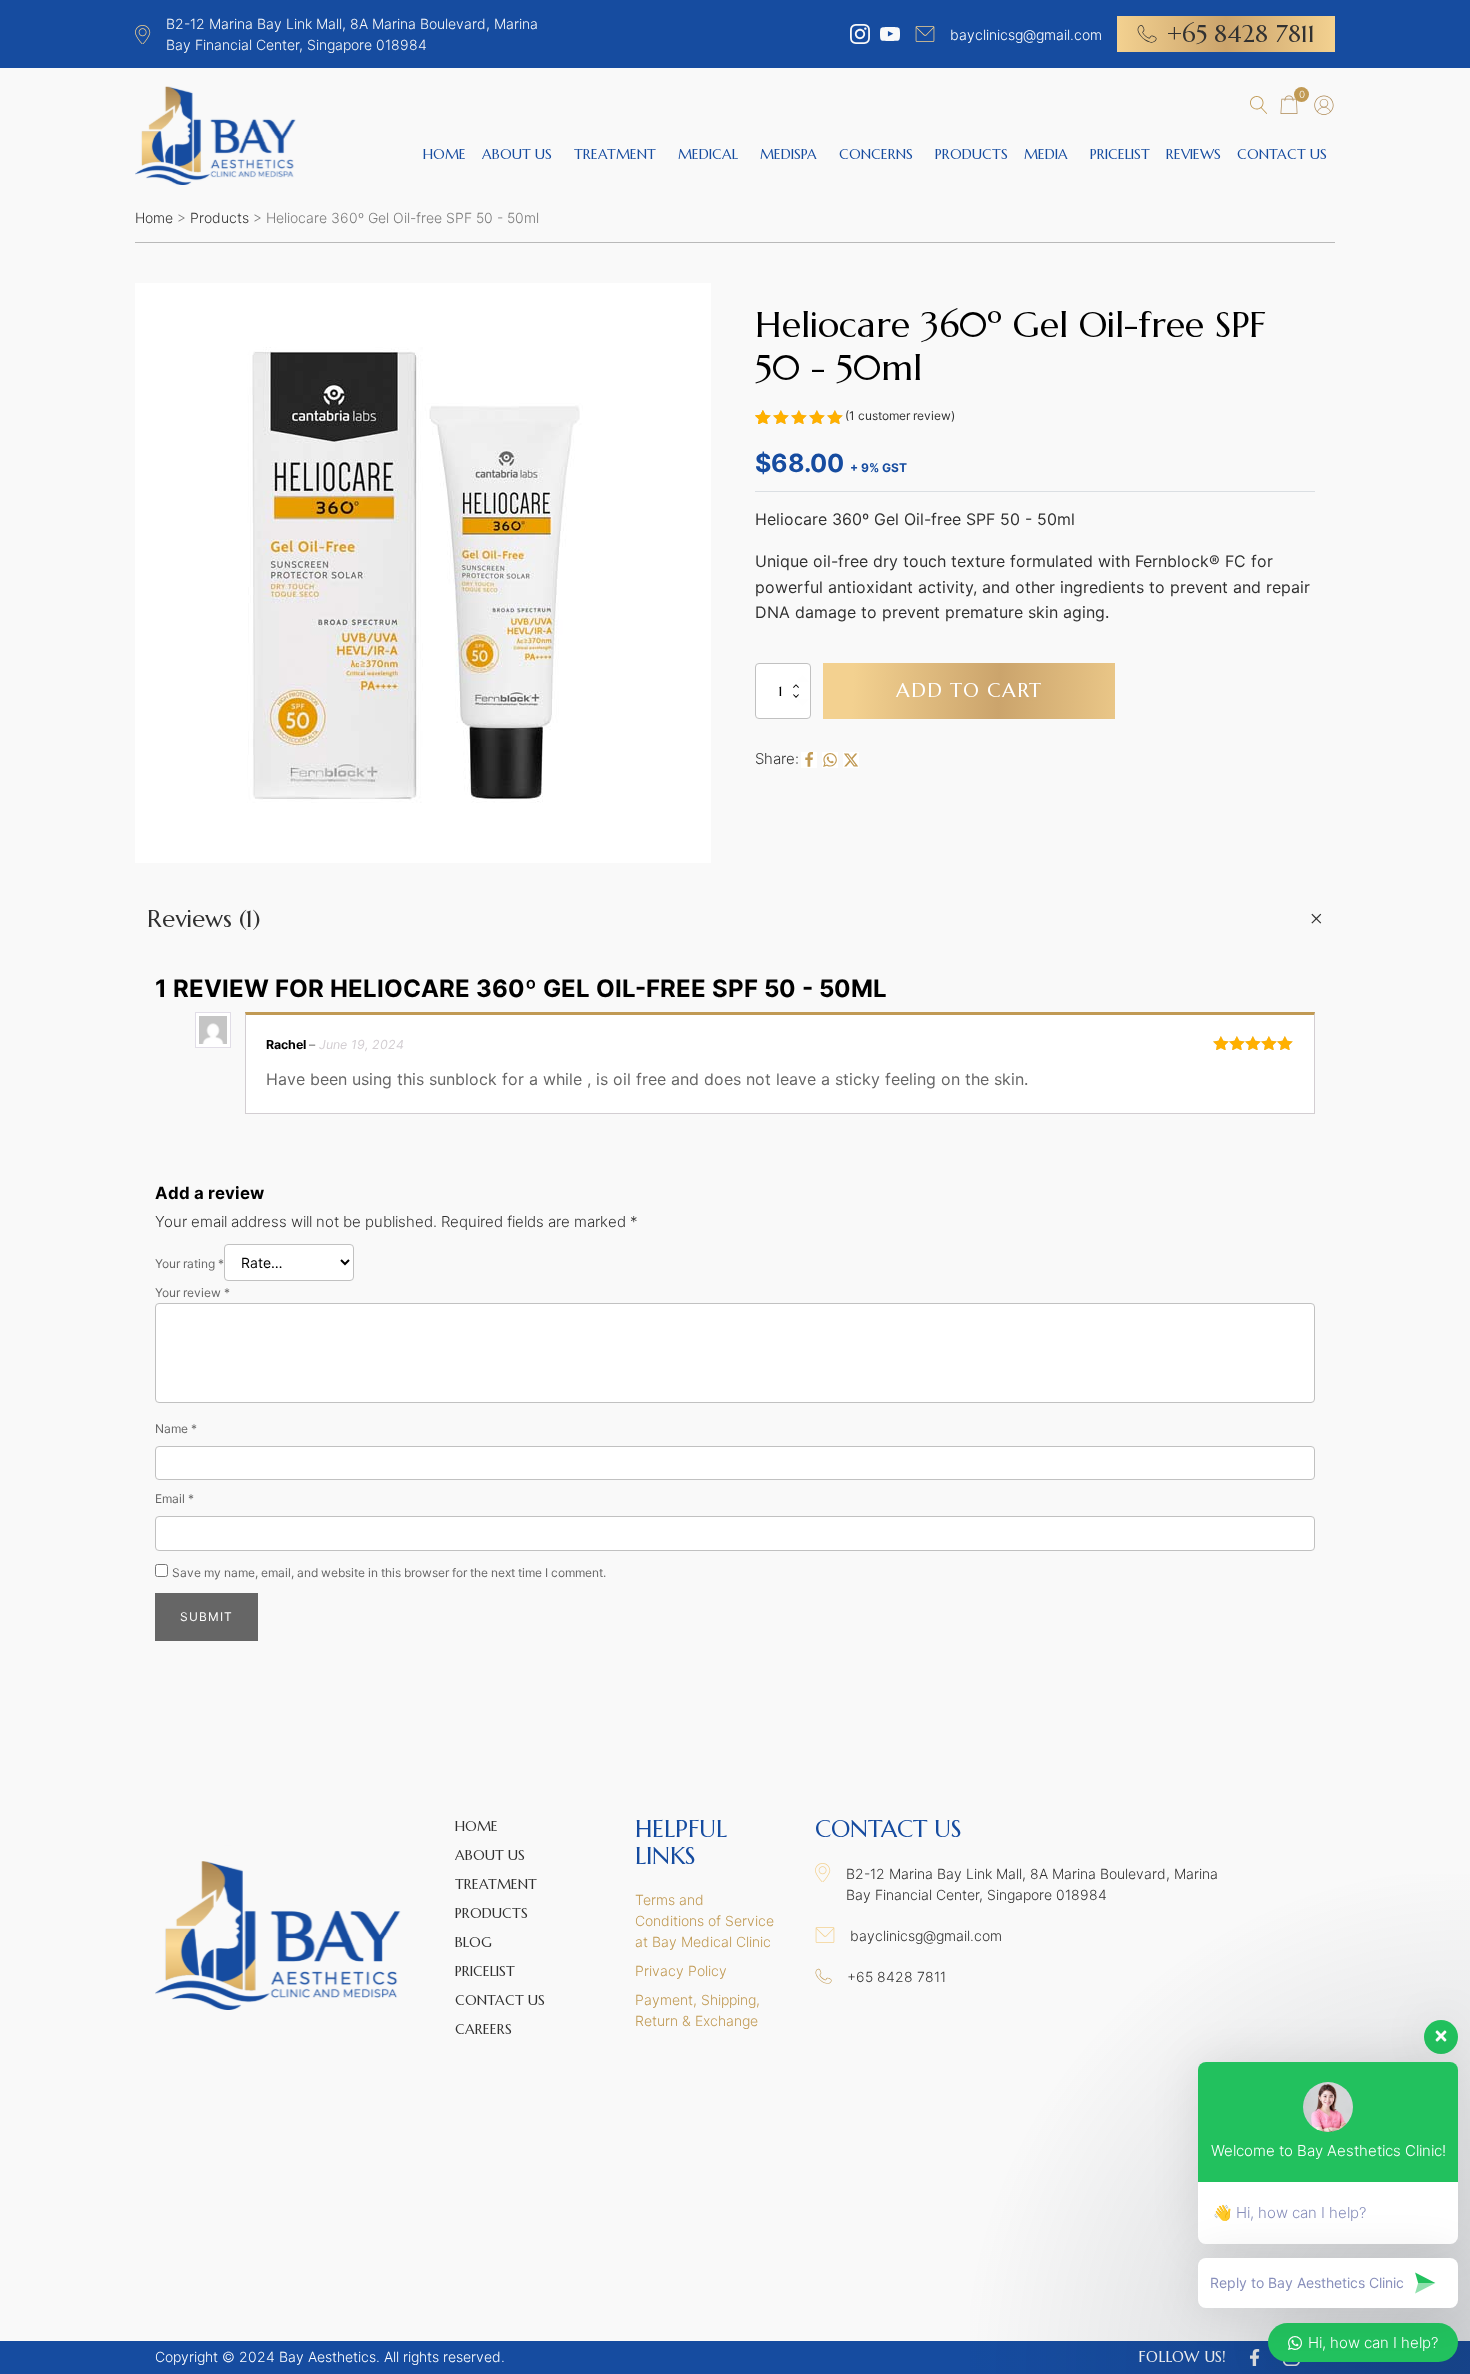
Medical (708, 154)
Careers (483, 2029)
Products (971, 154)
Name (176, 1428)
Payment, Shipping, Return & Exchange (697, 2010)
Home (444, 154)
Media (1046, 154)
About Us (517, 154)
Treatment (615, 154)
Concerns (876, 154)
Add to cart (969, 690)
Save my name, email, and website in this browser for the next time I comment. (389, 1572)
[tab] (735, 919)
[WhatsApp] (830, 760)
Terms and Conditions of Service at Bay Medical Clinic (704, 1920)
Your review (192, 1292)
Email (174, 1498)
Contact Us (1282, 154)
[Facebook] (809, 760)
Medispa (788, 154)
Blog (473, 1942)
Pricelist (1120, 154)
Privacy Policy (681, 1970)
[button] (1289, 106)
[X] (851, 760)
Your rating (189, 1263)
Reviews (1193, 154)
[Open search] (1259, 105)
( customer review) (900, 415)
